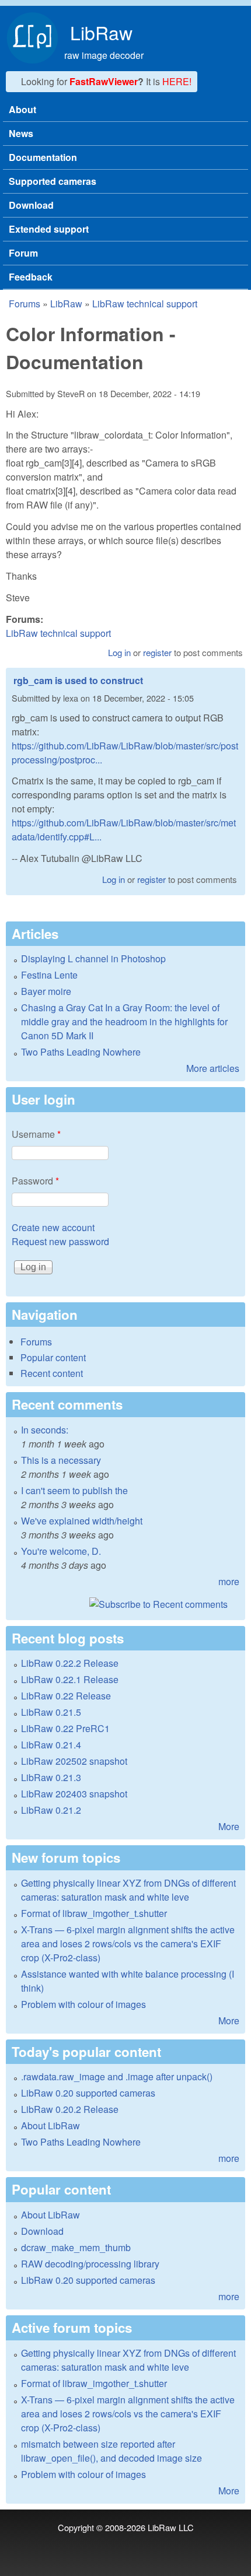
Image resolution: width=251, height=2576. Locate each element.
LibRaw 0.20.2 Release (70, 2109)
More (229, 1826)
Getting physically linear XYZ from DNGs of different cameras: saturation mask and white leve (128, 1890)
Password (35, 1181)
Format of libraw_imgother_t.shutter (94, 1913)
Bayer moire (46, 991)
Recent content (52, 1373)
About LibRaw (50, 2125)
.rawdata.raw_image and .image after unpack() (117, 2076)
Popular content (53, 1357)
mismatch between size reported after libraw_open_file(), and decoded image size (111, 2451)
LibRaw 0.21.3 (51, 1777)
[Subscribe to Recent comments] (125, 1604)
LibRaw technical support (145, 304)
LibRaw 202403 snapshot (74, 1794)
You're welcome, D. (61, 1551)
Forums (25, 304)
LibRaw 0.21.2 (51, 1810)
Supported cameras (53, 181)
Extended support (49, 229)
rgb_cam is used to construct (78, 680)
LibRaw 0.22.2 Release (70, 1663)
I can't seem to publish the (74, 1490)
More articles (213, 1068)
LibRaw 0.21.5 (51, 1712)
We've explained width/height (82, 1521)
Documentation (43, 157)
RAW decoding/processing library (90, 2264)
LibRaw (101, 32)
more (229, 1581)
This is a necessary (61, 1460)
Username (36, 1134)
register (157, 652)
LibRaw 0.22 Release (66, 1696)
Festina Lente (49, 975)
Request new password (60, 1241)
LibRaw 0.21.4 (51, 1745)
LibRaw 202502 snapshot (74, 1761)
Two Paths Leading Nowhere (81, 1052)
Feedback (31, 277)
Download (31, 205)
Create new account (53, 1227)
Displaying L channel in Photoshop (93, 958)
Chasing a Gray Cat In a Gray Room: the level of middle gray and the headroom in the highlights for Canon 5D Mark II (124, 1021)
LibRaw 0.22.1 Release (70, 1679)
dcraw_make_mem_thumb (76, 2247)
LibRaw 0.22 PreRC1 (65, 1728)
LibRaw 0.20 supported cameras (88, 2093)
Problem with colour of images (83, 2004)
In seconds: (45, 1430)
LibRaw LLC (171, 2527)
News (21, 133)
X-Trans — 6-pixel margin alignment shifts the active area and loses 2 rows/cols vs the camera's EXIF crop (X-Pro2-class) (128, 1944)
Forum (23, 253)
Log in (119, 652)
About (22, 109)
